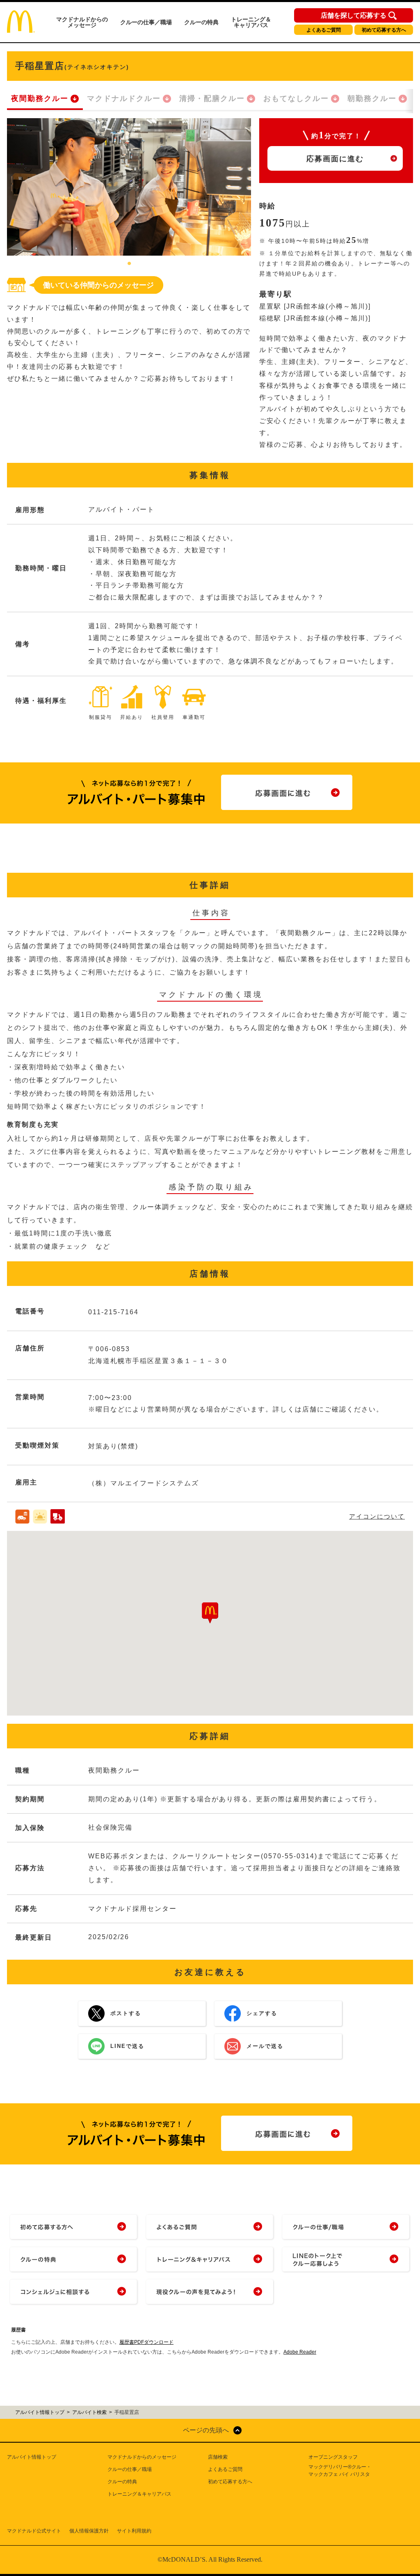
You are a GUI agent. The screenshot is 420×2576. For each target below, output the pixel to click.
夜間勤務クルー (40, 98)
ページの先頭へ (206, 2430)
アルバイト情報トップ (32, 2457)
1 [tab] (129, 264)
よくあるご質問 (324, 30)
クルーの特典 (201, 22)
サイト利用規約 (134, 2531)
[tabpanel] (129, 187)
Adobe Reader (300, 2352)
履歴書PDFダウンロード (146, 2342)
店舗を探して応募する (354, 16)
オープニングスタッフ (333, 2457)
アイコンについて (377, 1516)
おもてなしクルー (296, 98)
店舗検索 (218, 2457)
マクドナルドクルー (124, 98)
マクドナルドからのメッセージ (82, 22)
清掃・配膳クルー (212, 98)
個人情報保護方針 (89, 2531)
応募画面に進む (335, 159)
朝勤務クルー (372, 98)
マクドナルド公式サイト (34, 2531)
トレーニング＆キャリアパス (251, 22)
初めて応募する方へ (384, 30)
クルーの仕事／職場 (146, 22)
